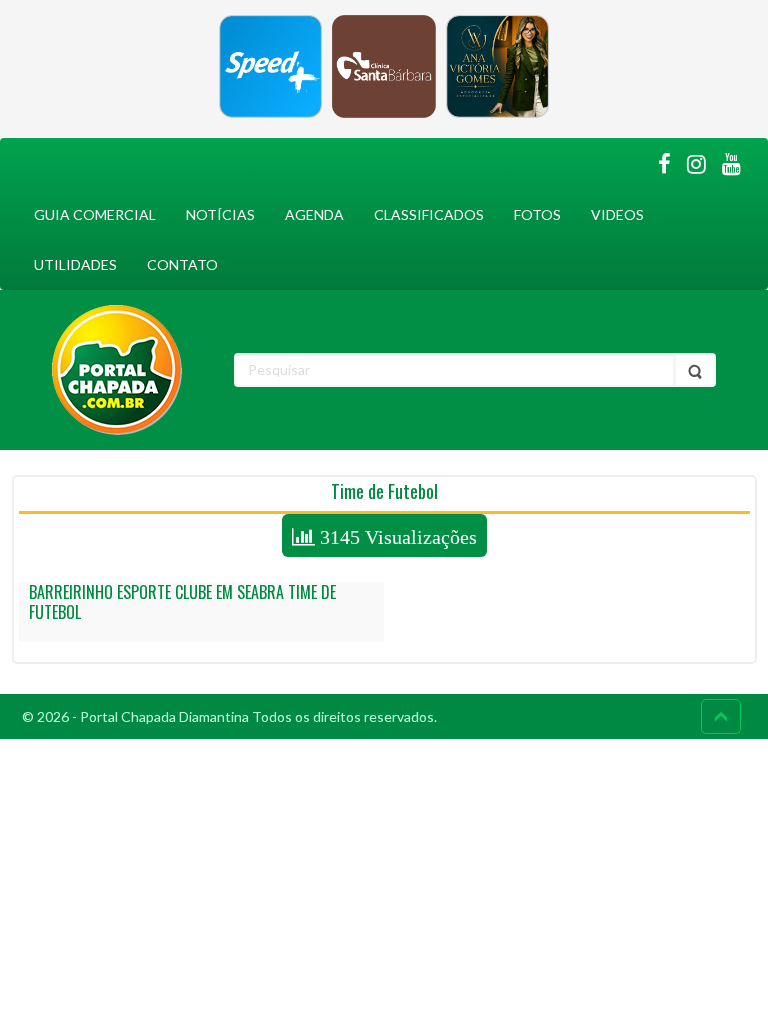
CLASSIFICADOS (429, 214)
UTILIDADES (75, 264)
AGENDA (314, 214)
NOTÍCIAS (220, 214)
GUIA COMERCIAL (95, 214)
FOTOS (537, 214)
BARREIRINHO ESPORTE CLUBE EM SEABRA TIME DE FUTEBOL (182, 602)
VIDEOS (617, 214)
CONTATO (182, 264)
